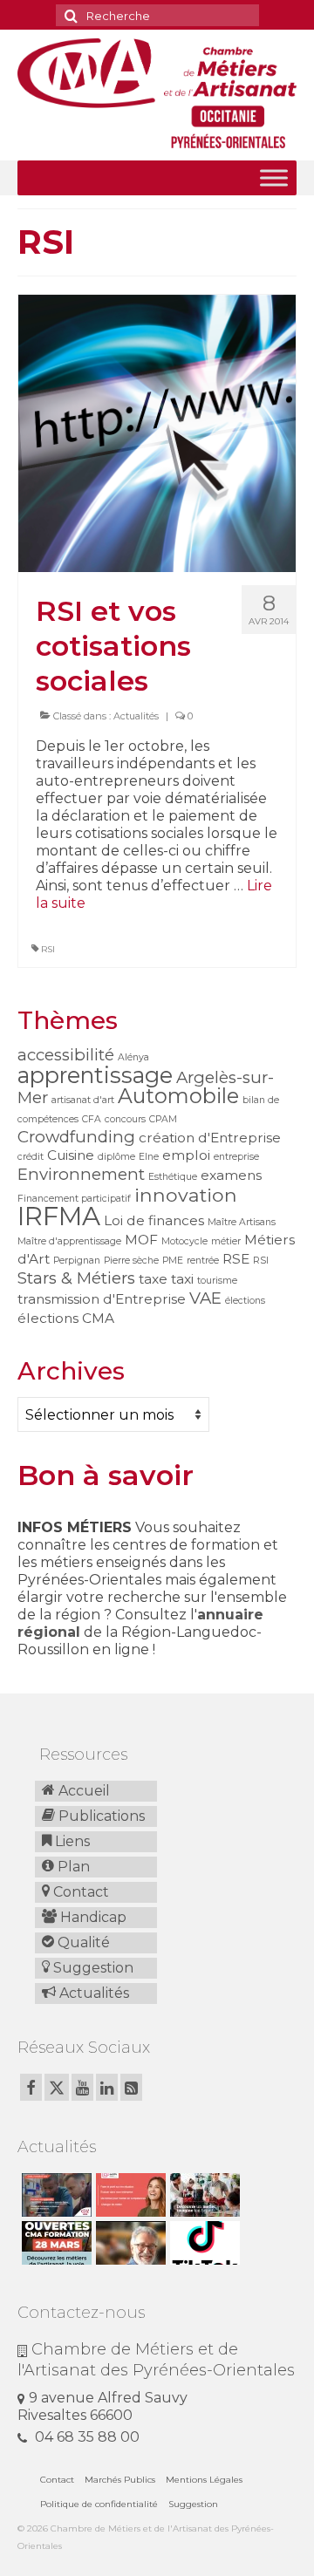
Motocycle (184, 1241)
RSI (48, 949)
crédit (31, 1157)
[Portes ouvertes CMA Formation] (55, 2243)
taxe (153, 1279)
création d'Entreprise (210, 1138)
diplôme (116, 1157)
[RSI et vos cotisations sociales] (157, 433)
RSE (236, 1259)
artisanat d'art (83, 1100)
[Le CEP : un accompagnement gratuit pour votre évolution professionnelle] (129, 2195)
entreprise (236, 1157)
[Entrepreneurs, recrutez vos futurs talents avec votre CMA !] (55, 2195)
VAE (205, 1298)
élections (245, 1301)
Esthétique (173, 1177)
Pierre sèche (131, 1261)
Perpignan (77, 1261)
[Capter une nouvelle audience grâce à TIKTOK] (203, 2243)
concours (125, 1119)
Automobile (178, 1096)
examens (231, 1175)
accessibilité (66, 1055)
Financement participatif (74, 1199)
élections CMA (66, 1318)
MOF (141, 1240)
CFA (92, 1119)
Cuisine (71, 1155)
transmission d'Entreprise (102, 1299)
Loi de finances (154, 1220)
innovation (186, 1195)
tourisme (217, 1281)
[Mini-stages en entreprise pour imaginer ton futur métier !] (203, 2195)
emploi (186, 1155)
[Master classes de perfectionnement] (129, 2243)
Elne (149, 1157)
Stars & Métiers (76, 1278)
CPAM (163, 1119)
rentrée (203, 1261)
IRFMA (59, 1216)
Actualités (136, 716)
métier (226, 1241)
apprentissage (95, 1075)
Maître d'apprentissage (69, 1241)
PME (173, 1261)
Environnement (81, 1174)
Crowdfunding (76, 1137)
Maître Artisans (242, 1222)
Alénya (133, 1057)
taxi (182, 1279)
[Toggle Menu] (274, 178)
